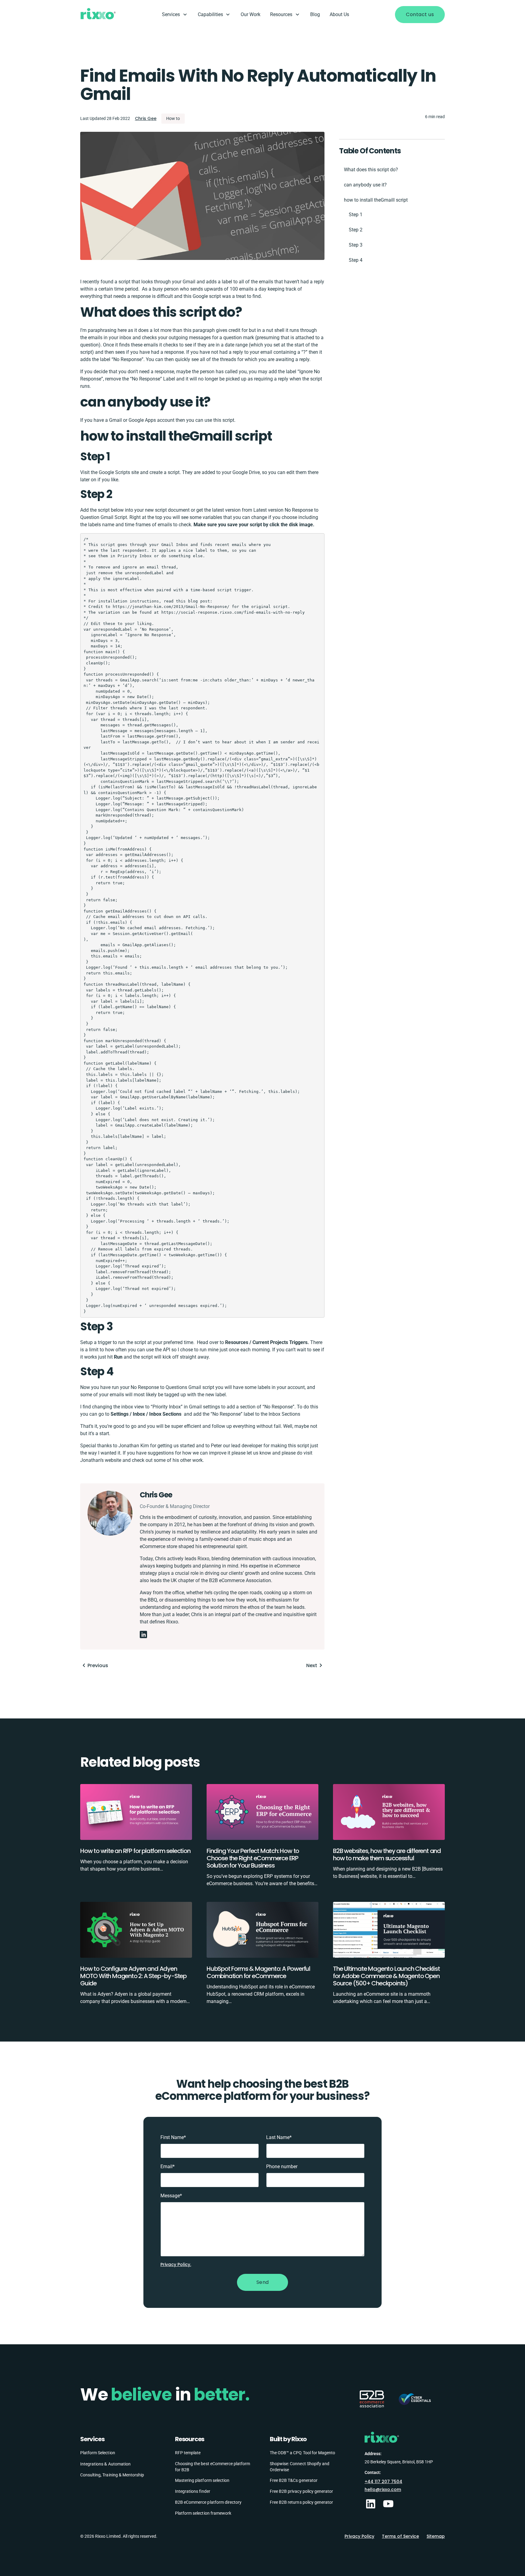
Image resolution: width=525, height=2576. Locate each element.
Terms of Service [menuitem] (400, 2536)
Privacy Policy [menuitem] (359, 2536)
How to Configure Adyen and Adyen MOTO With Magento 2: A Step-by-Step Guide (133, 1976)
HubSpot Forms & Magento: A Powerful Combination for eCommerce (258, 1972)
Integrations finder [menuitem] (193, 2491)
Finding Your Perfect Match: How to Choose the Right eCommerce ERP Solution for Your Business (253, 1858)
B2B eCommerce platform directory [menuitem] (208, 2502)
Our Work (250, 14)
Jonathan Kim (134, 1446)
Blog (315, 14)
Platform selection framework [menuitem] (203, 2513)
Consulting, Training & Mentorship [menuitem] (112, 2475)
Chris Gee (146, 118)
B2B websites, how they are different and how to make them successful (387, 1854)
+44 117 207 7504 (383, 2482)
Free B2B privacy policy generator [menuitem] (301, 2491)
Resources (281, 14)
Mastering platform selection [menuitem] (202, 2480)
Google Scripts (114, 472)
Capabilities (210, 14)
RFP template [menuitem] (188, 2453)
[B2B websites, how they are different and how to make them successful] (389, 1815)
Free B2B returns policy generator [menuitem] (301, 2502)
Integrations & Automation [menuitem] (105, 2464)
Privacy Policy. (176, 2264)
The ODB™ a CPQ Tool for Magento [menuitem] (302, 2453)
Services (171, 14)
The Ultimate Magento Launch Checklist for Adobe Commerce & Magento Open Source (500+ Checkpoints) (386, 1976)
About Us (339, 14)
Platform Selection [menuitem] (98, 2453)
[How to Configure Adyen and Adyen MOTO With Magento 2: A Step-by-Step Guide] (136, 1933)
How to (173, 118)
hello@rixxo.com (383, 2489)
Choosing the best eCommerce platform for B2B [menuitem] (213, 2467)
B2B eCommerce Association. (241, 1580)
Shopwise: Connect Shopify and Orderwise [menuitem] (300, 2467)
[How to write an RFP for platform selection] (136, 1815)
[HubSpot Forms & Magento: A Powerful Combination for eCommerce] (262, 1933)
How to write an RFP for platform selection (135, 1851)
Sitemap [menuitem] (436, 2536)
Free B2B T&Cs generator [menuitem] (294, 2480)
